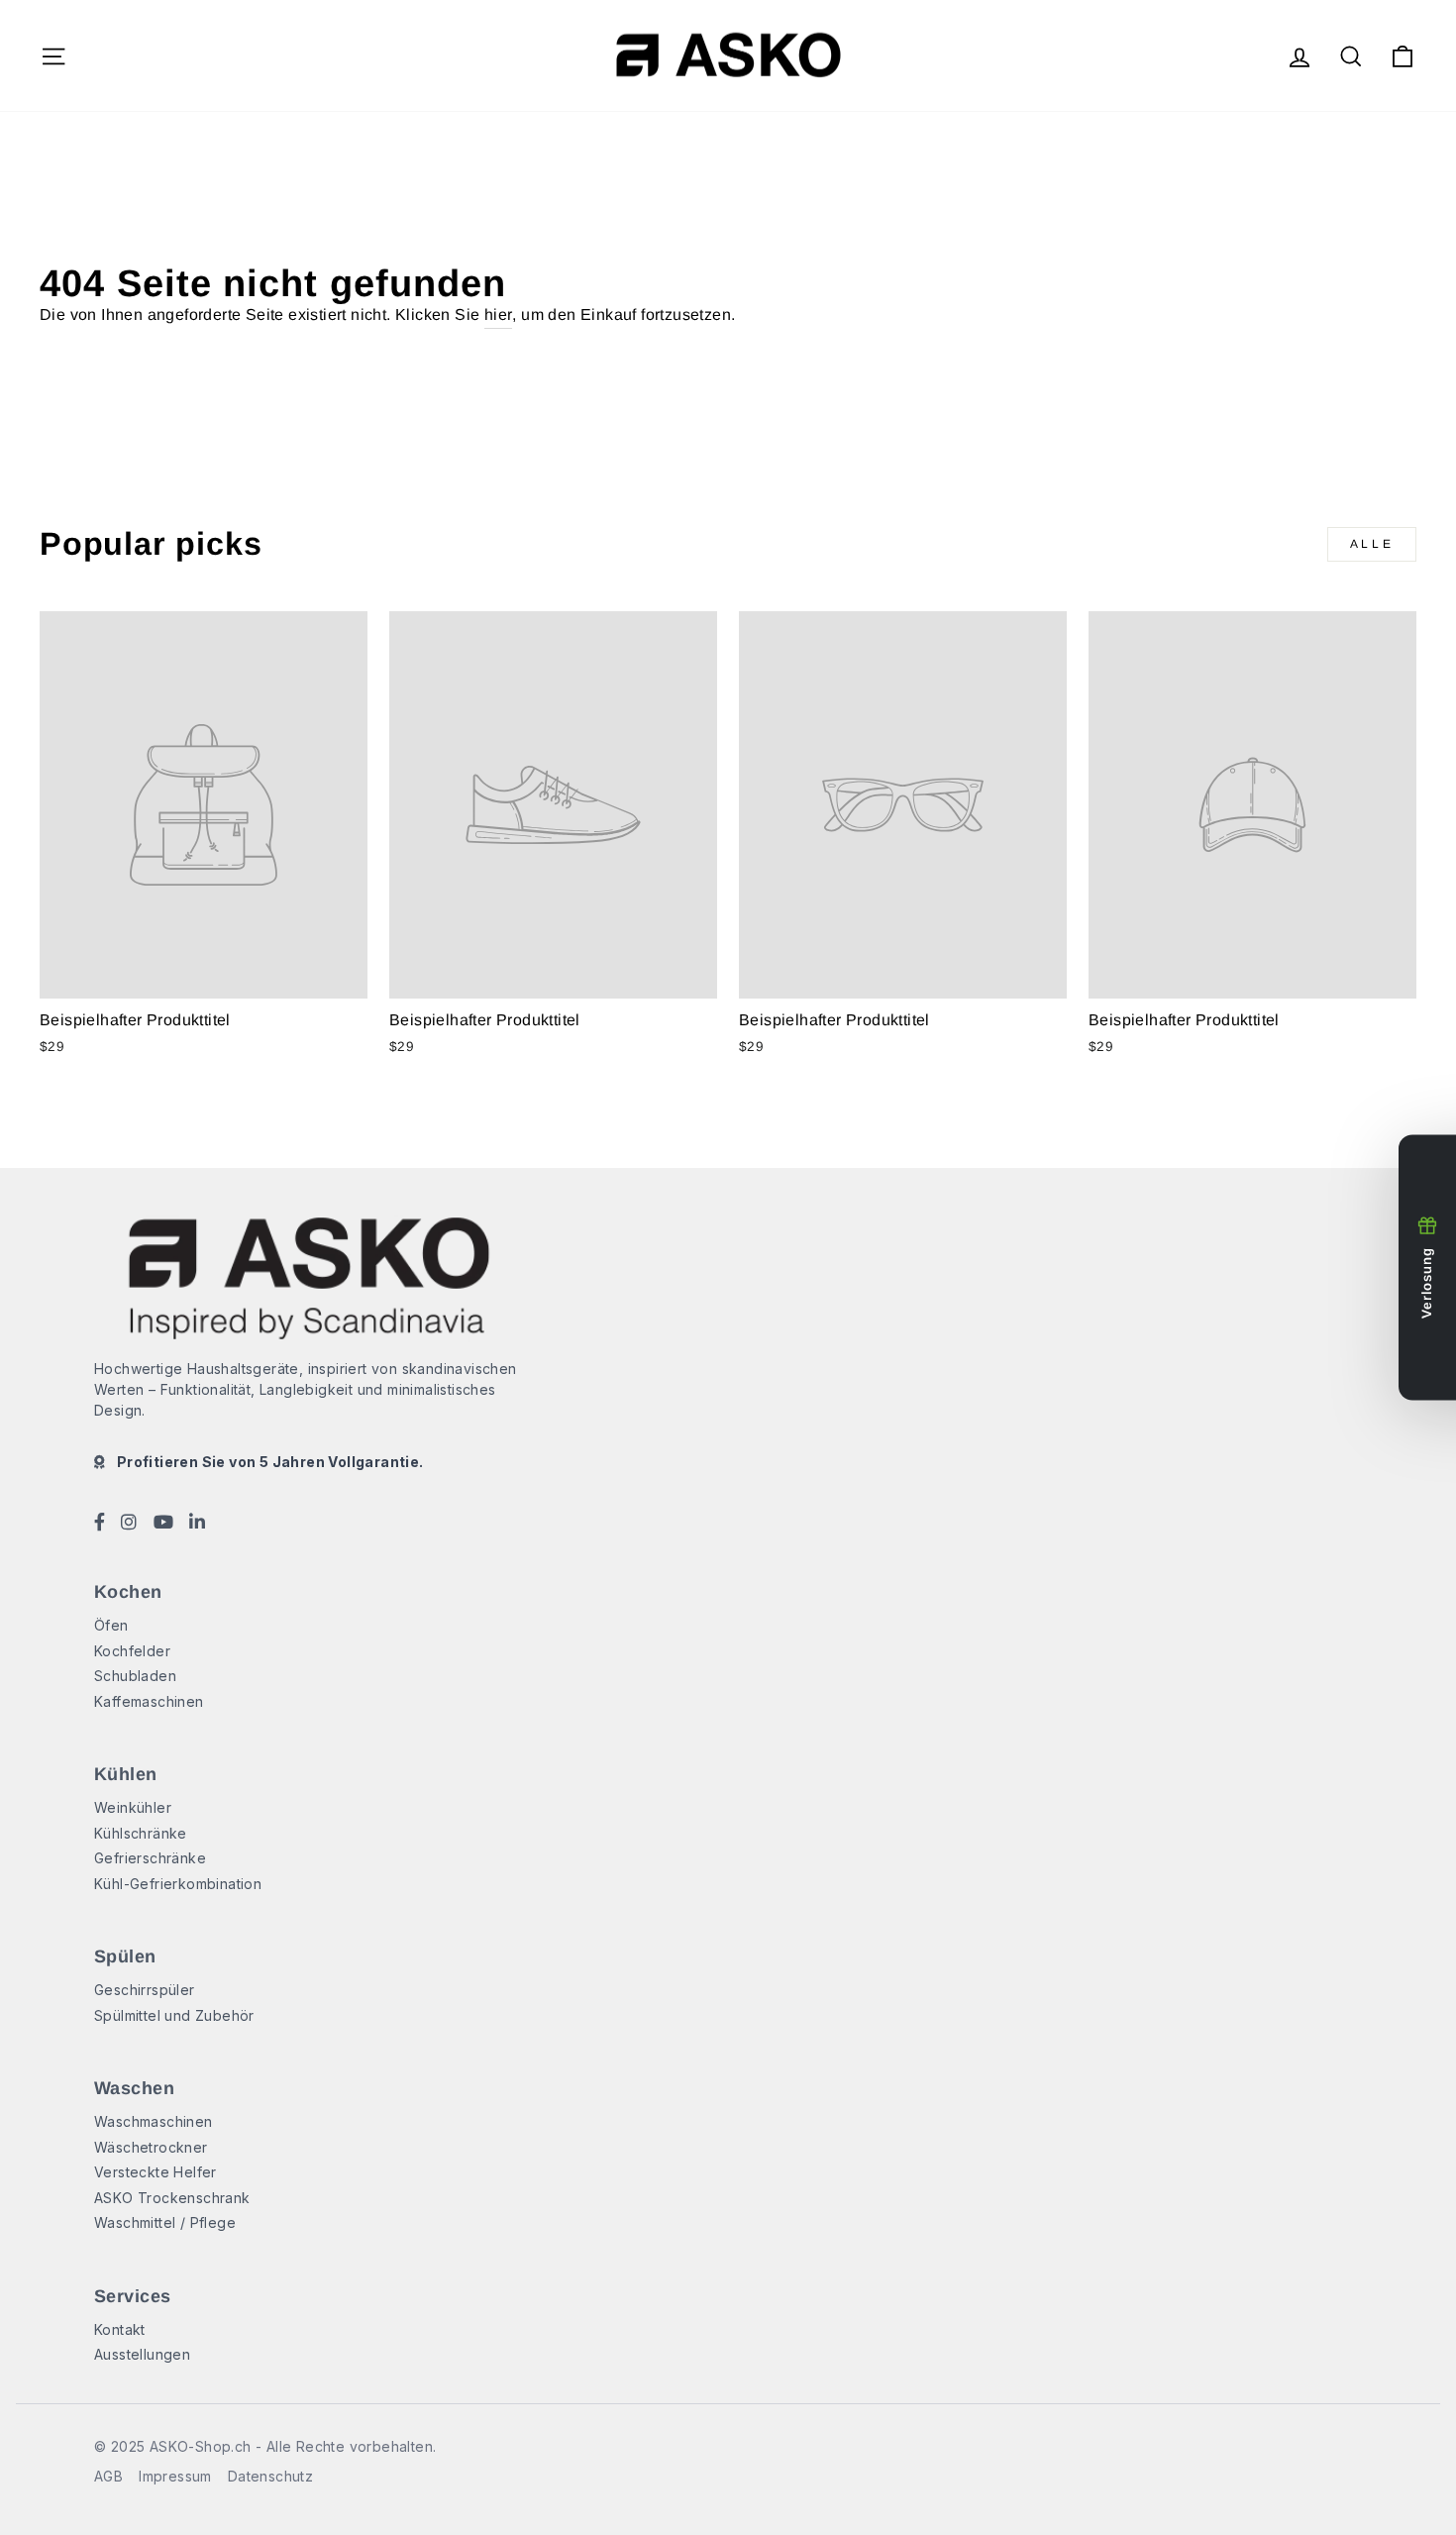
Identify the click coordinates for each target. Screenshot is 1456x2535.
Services (133, 2296)
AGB (108, 2476)
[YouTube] (163, 1524)
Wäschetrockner (151, 2147)
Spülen (125, 1956)
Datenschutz (270, 2476)
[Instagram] (129, 1524)
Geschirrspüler (145, 1990)
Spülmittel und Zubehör (174, 2015)
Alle (1372, 544)
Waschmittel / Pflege (165, 2222)
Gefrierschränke (150, 1858)
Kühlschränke (141, 1833)
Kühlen (126, 1774)
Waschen (134, 2088)
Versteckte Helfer (156, 2172)
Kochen (128, 1592)
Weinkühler (133, 1807)
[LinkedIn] (197, 1524)
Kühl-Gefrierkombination (178, 1884)
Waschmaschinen (154, 2121)
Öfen (111, 1625)
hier (499, 315)
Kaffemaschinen (149, 1701)
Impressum (175, 2476)
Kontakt (120, 2329)
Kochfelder (132, 1651)
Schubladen (135, 1676)
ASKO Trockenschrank (172, 2198)
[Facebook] (100, 1524)
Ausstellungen (142, 2354)
